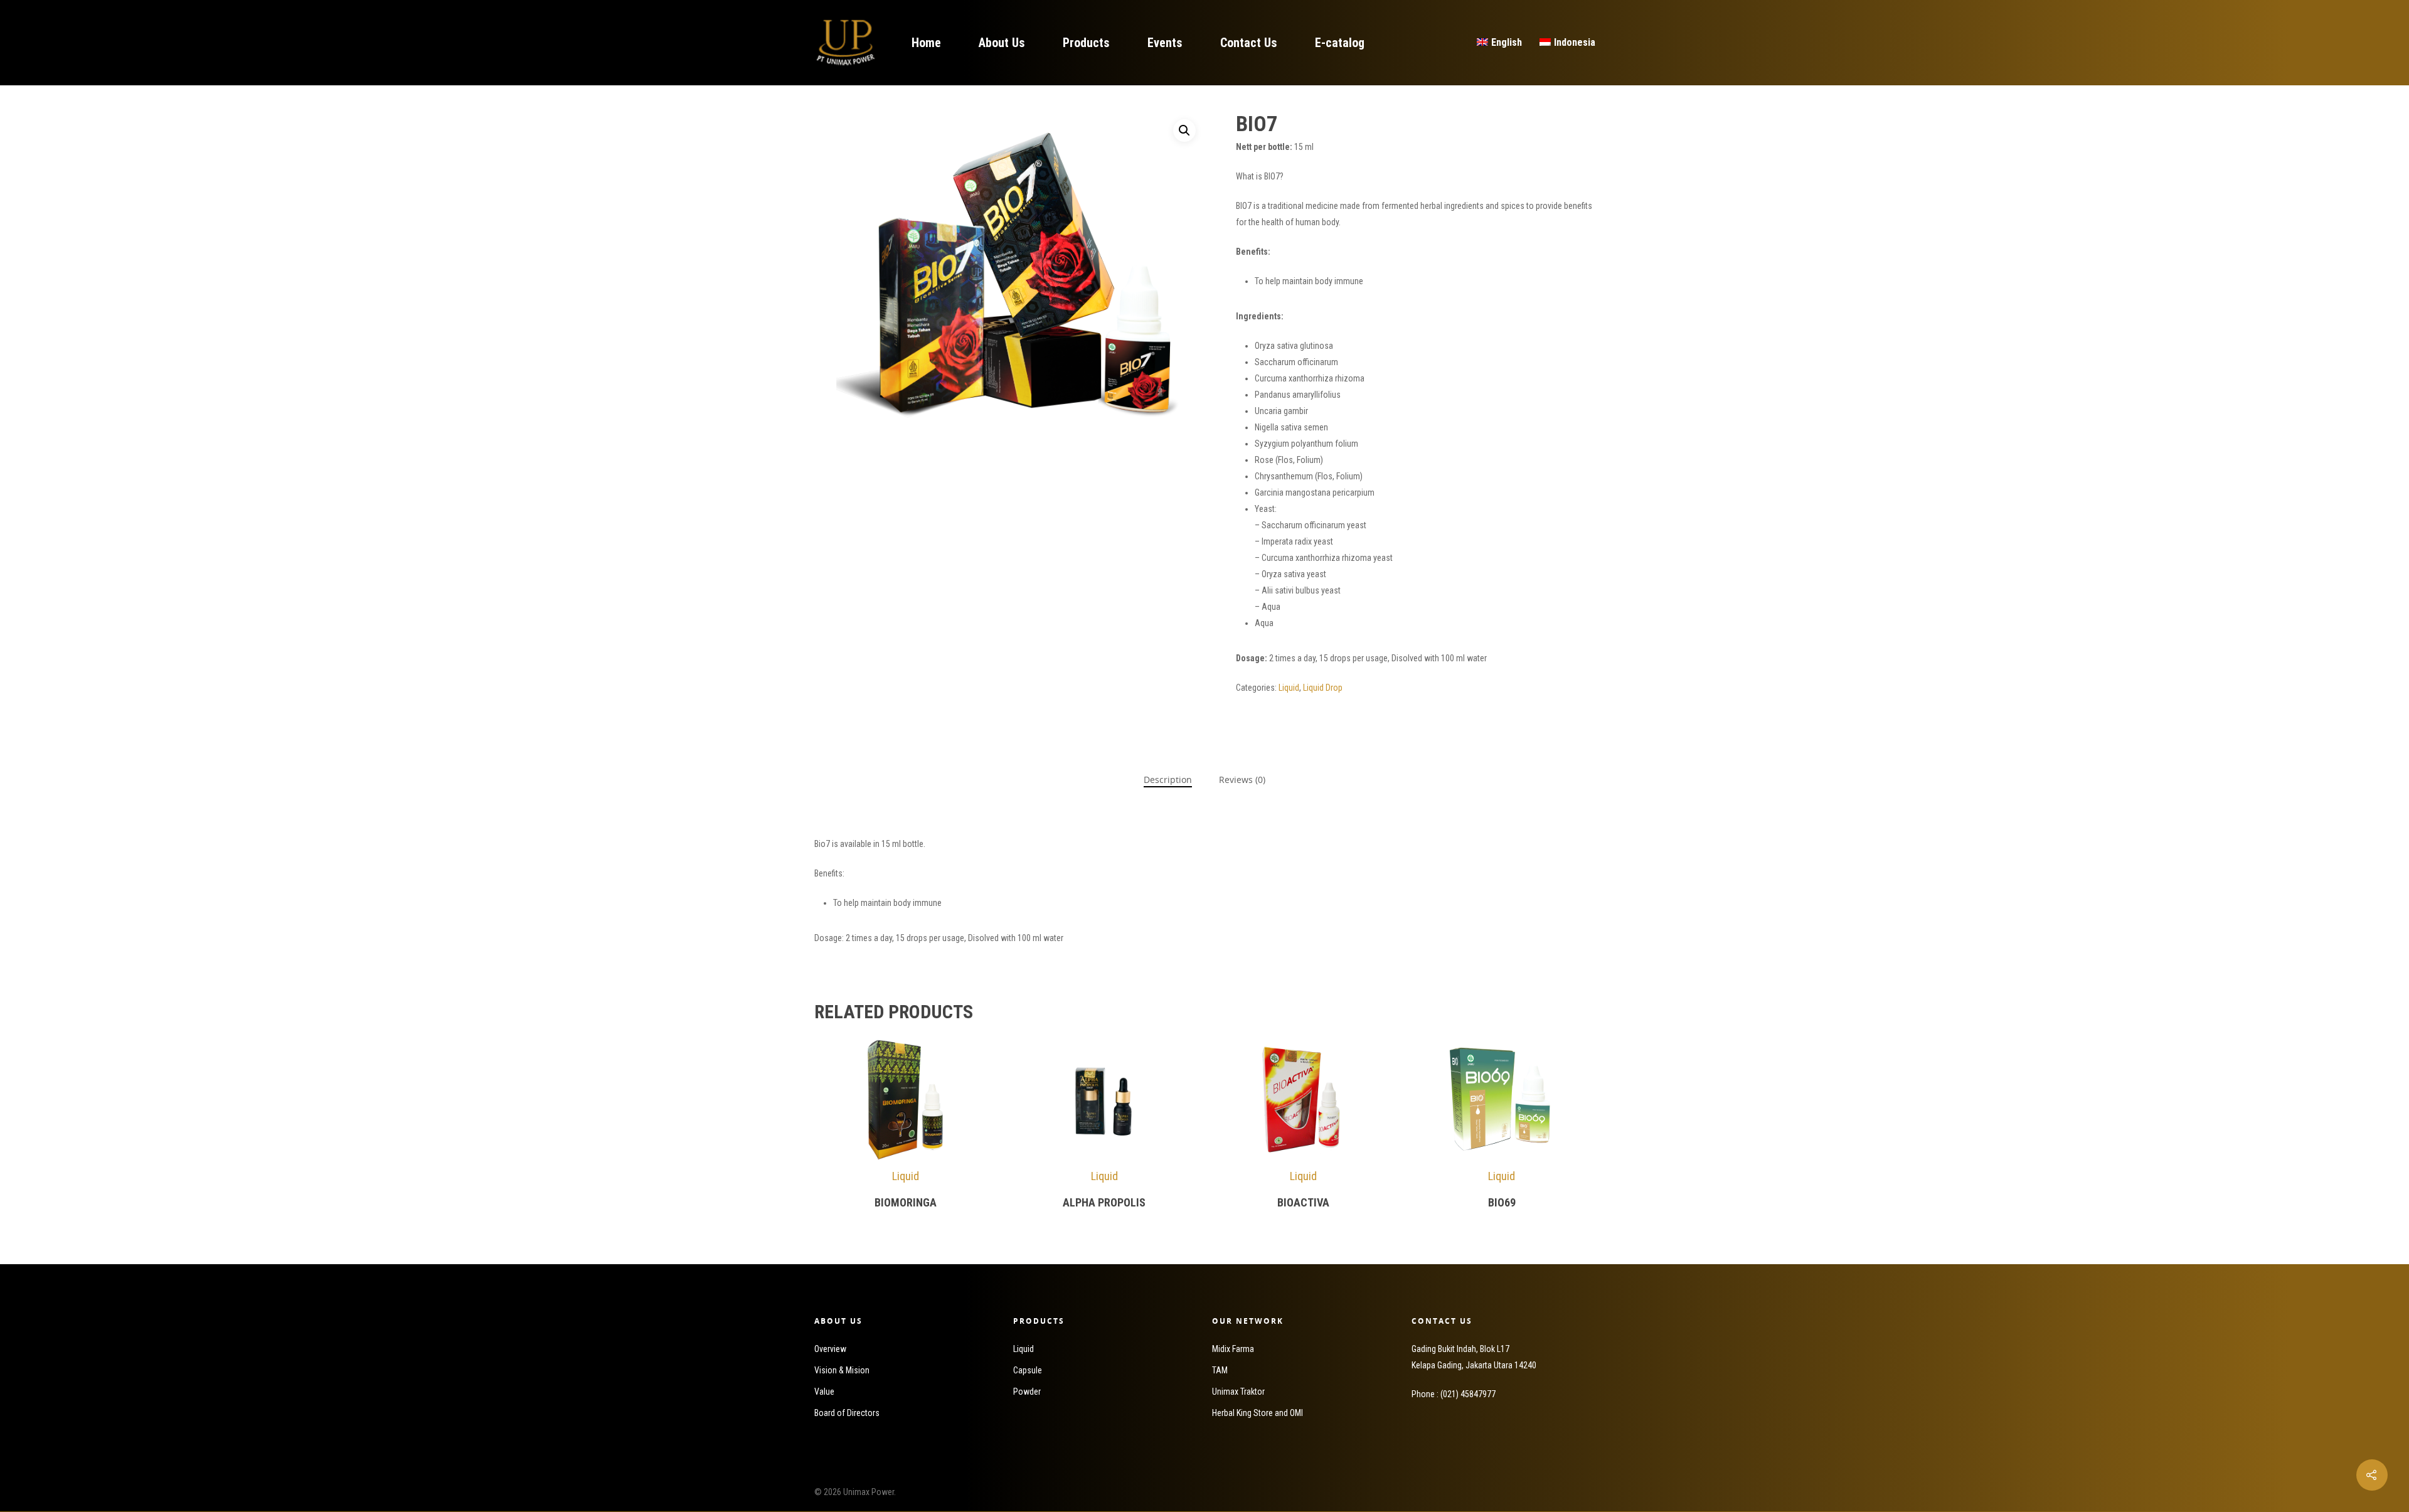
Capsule (1028, 1370)
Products (1086, 43)
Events (1165, 43)
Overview (830, 1349)
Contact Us (1249, 43)
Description (1168, 780)
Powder (1027, 1392)
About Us (1002, 43)
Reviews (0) (1242, 780)
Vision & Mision (842, 1370)
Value (824, 1392)
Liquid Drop (1323, 688)
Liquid (1289, 688)
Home (926, 43)
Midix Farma (1233, 1349)
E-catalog (1340, 43)
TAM (1220, 1370)
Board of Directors (847, 1413)
